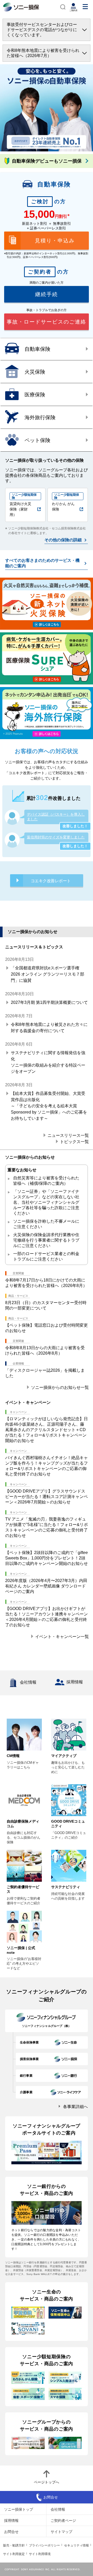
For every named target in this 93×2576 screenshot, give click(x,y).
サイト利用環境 (40, 2554)
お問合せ (11, 2531)
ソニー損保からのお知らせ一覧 (60, 1387)
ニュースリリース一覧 (68, 1135)
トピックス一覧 (74, 1141)
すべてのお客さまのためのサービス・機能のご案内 (42, 563)
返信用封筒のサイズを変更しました (56, 837)
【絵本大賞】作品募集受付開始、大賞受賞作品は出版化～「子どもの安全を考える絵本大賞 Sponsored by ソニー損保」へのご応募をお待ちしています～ (49, 1106)
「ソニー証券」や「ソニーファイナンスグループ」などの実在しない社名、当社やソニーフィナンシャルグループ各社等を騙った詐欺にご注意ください (46, 1202)
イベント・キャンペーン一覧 (62, 1636)
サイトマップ (61, 2531)
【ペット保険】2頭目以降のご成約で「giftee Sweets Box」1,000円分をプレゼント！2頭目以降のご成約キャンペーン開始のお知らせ (47, 1558)
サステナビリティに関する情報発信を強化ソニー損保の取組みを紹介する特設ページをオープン (48, 1062)
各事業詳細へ (75, 2107)
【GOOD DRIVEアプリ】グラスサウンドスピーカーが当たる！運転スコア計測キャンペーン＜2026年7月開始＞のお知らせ (47, 1497)
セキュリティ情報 (76, 2545)
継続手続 (47, 294)
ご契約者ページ (63, 2520)
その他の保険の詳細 (63, 540)
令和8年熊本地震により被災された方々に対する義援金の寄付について (49, 1028)
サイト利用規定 (14, 2554)
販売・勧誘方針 (14, 2545)
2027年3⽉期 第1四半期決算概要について (49, 1002)
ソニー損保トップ (19, 2509)
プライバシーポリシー (44, 2545)
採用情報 (75, 1682)
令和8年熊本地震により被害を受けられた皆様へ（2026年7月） (43, 53)
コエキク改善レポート (51, 880)
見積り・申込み (55, 241)
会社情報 (28, 1682)
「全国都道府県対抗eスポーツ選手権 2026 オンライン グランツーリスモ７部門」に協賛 (48, 974)
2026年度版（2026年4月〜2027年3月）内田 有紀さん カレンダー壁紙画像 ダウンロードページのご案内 (46, 1586)
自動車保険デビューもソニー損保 (47, 161)
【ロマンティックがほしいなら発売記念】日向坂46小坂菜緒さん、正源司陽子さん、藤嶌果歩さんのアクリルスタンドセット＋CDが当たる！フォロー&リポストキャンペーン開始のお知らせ (47, 1430)
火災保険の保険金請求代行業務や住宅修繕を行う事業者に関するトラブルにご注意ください (46, 1240)
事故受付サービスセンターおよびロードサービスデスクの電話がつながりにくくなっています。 (42, 30)
